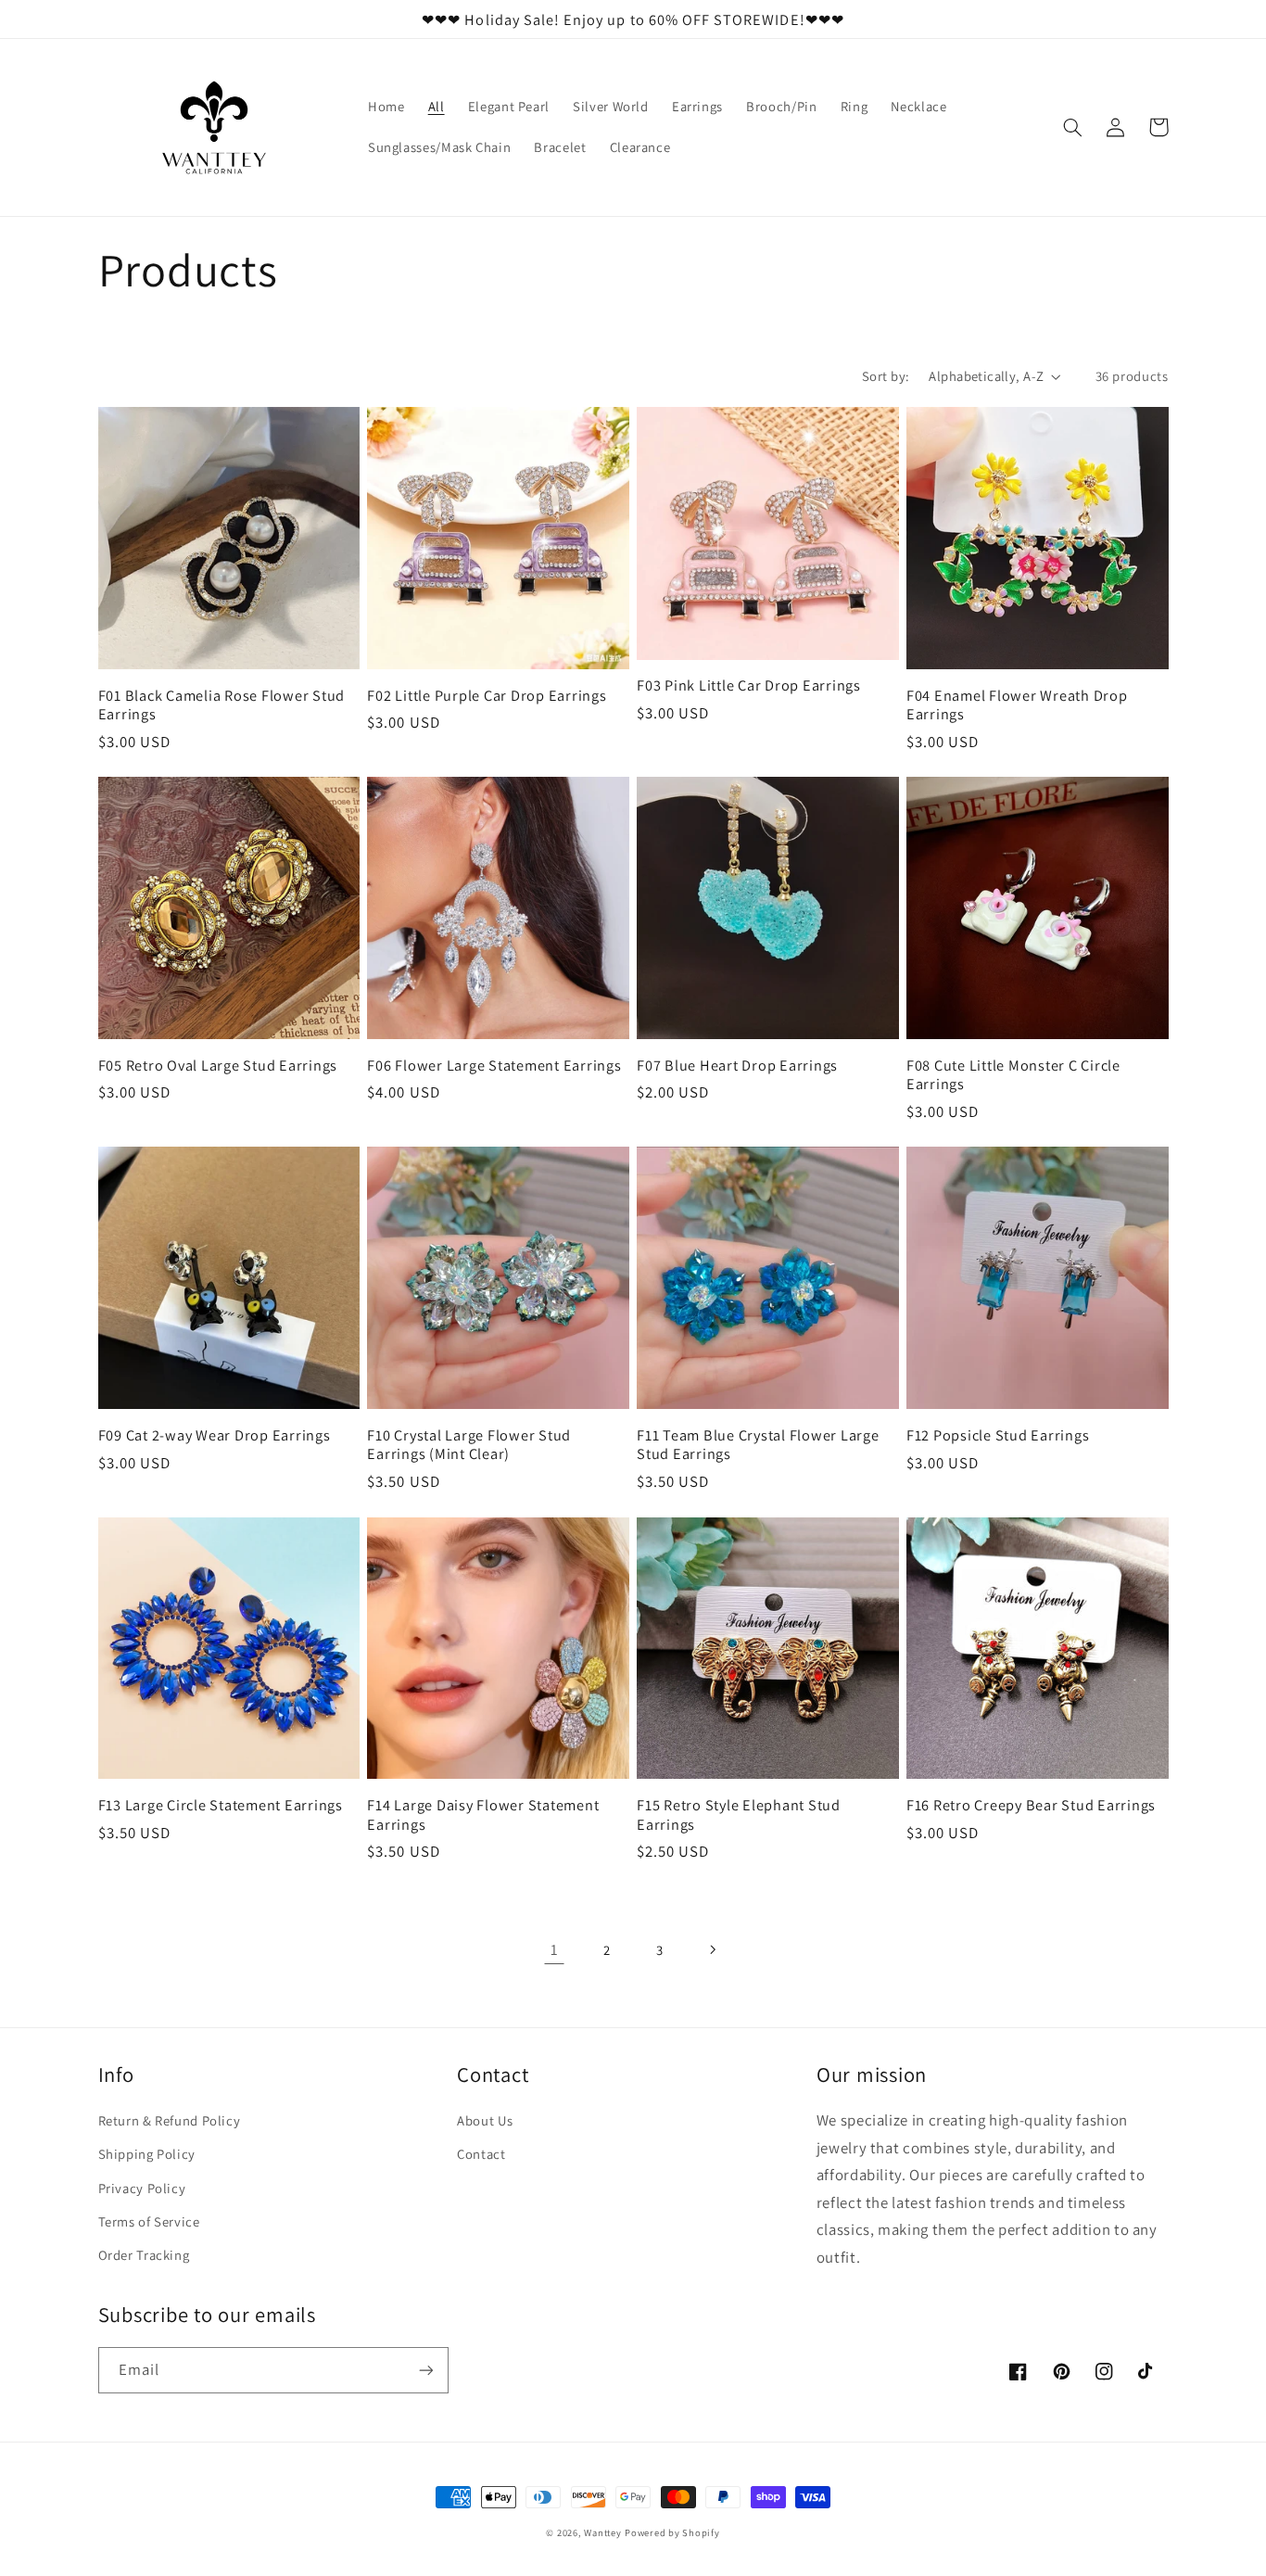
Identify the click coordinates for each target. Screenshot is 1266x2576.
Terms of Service (149, 2221)
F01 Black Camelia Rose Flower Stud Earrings (222, 705)
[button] (1073, 127)
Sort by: (886, 376)
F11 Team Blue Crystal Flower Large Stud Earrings (758, 1445)
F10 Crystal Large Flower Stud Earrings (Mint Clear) (469, 1445)
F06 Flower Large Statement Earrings (494, 1065)
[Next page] (712, 1949)
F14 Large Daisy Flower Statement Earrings (483, 1815)
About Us (485, 2120)
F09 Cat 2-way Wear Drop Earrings (215, 1435)
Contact (481, 2154)
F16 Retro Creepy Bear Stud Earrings (1031, 1805)
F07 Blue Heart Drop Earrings (737, 1065)
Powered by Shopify (672, 2532)
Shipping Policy (147, 2154)
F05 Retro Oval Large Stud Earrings (218, 1065)
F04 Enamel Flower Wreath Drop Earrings (1017, 705)
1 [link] (555, 1949)
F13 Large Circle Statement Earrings (221, 1805)
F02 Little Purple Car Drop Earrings (487, 695)
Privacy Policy (142, 2188)
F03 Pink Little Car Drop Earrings (749, 685)
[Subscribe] (425, 2370)
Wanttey (602, 2532)
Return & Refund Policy (170, 2120)
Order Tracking (144, 2255)
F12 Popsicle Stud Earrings (998, 1435)
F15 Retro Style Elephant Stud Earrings (739, 1815)
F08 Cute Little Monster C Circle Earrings (1013, 1075)
